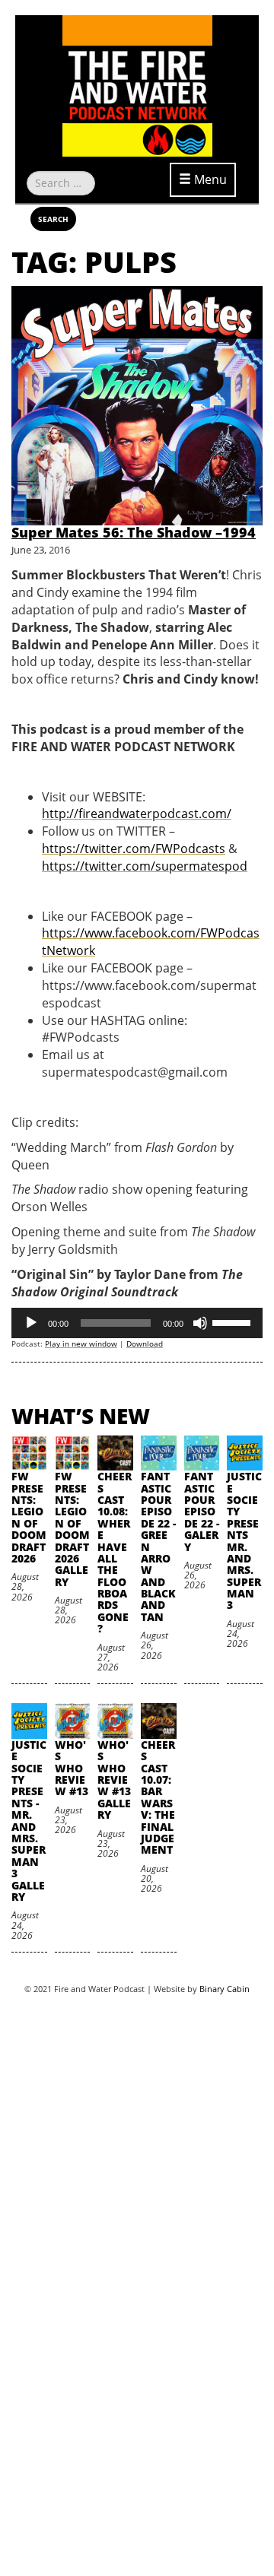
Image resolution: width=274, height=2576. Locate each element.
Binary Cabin (225, 1989)
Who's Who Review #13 (72, 1768)
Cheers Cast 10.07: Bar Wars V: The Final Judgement (158, 1797)
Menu (209, 179)
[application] (137, 1323)
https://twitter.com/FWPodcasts (134, 849)
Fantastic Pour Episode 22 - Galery (202, 1511)
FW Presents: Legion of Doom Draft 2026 (29, 1517)
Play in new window (81, 1344)
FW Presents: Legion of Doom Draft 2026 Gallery (72, 1529)
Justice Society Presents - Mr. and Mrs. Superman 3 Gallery (29, 1821)
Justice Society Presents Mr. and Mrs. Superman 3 (244, 1540)
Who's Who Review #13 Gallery (114, 1780)
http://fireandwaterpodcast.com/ (137, 814)
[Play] (31, 1323)
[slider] (234, 1321)
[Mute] (200, 1323)
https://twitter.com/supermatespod (145, 866)
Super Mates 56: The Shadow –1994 (134, 532)
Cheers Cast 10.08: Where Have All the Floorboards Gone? (115, 1552)
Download (145, 1344)
